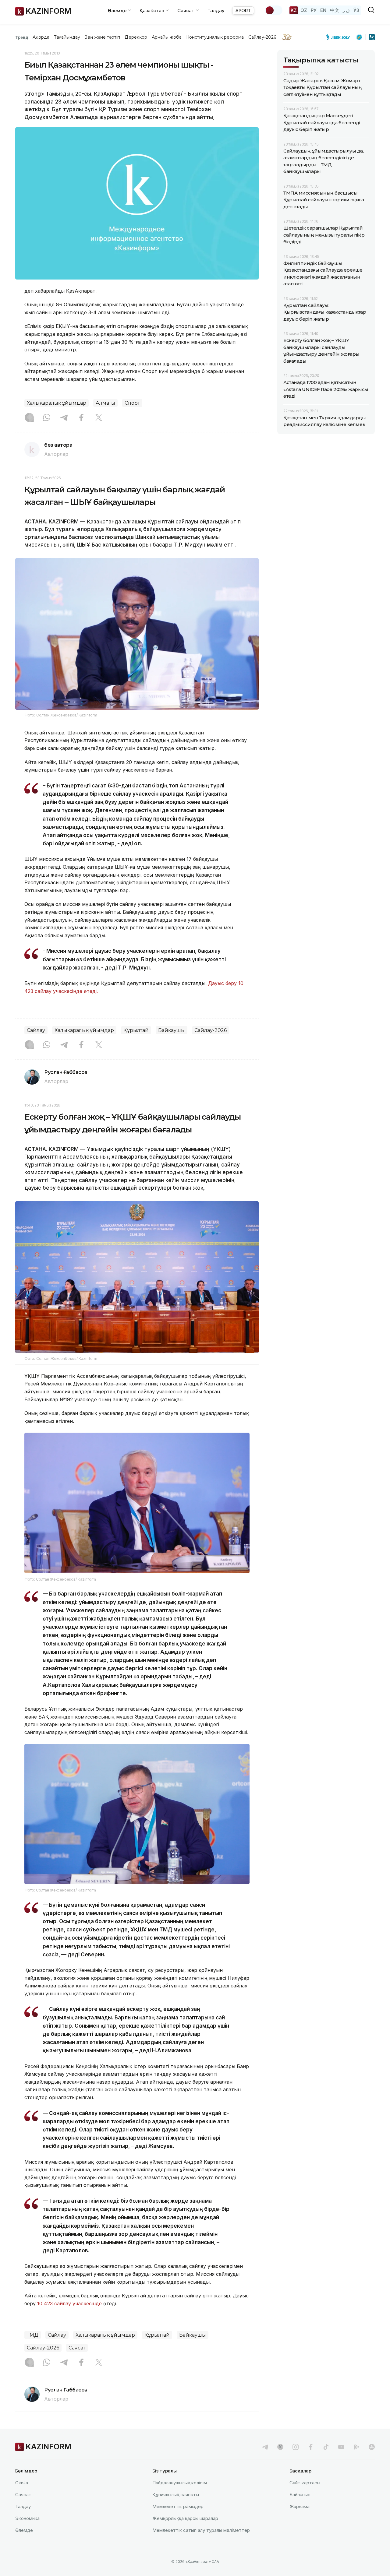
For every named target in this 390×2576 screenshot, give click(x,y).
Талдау (216, 11)
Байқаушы (172, 1030)
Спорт (132, 403)
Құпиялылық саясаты (176, 2495)
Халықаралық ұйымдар (57, 403)
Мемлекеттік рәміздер (178, 2506)
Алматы (105, 403)
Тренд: (22, 37)
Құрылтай (136, 1030)
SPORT (243, 11)
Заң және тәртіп (102, 37)
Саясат (77, 2348)
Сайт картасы (305, 2483)
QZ (304, 10)
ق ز (346, 10)
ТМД (33, 2335)
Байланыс (300, 2495)
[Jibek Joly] (340, 37)
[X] (99, 418)
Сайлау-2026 (262, 37)
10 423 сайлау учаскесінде (69, 2303)
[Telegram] (64, 418)
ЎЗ (356, 10)
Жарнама (300, 2506)
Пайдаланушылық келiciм (180, 2483)
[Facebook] (81, 418)
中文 (335, 10)
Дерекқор (136, 37)
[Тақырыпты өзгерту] (274, 10)
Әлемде (24, 2530)
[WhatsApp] (47, 418)
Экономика (27, 2518)
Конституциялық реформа (215, 37)
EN (323, 10)
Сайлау (36, 1030)
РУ (314, 10)
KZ (294, 10)
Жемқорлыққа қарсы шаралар (185, 2518)
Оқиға (22, 2483)
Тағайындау (67, 37)
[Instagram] (29, 418)
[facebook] (311, 2447)
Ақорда (41, 37)
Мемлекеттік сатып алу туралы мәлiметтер (201, 2530)
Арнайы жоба (167, 37)
